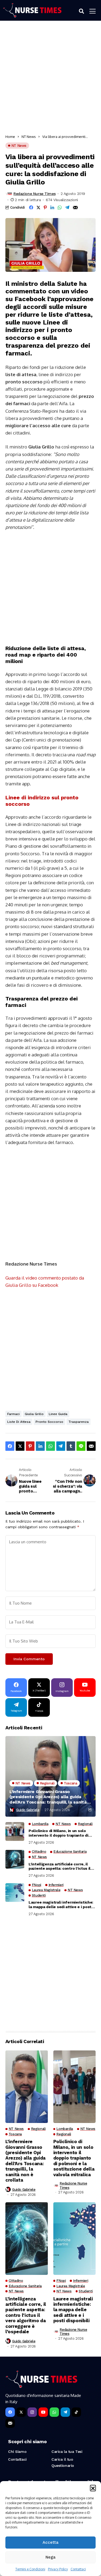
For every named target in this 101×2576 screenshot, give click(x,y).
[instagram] (32, 2412)
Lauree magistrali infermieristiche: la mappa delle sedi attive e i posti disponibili (61, 1905)
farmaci (13, 1414)
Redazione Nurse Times (34, 194)
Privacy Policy (58, 2569)
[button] (93, 2488)
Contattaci (78, 2569)
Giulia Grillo (34, 1414)
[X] (21, 2412)
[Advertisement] (50, 79)
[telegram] (65, 2412)
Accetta (50, 2542)
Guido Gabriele (28, 1810)
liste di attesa (19, 1422)
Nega (50, 2557)
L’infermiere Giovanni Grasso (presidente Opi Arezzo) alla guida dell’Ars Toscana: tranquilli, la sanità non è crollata (48, 1797)
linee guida (58, 1414)
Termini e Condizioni (30, 2569)
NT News (29, 137)
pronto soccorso (49, 1422)
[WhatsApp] (54, 2412)
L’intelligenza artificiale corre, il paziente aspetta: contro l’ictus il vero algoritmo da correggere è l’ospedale (60, 1866)
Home (10, 137)
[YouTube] (43, 2412)
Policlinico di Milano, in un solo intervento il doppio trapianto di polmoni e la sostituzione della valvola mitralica (58, 1833)
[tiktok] (76, 2412)
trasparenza (79, 1422)
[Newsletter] (10, 2423)
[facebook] (10, 2412)
